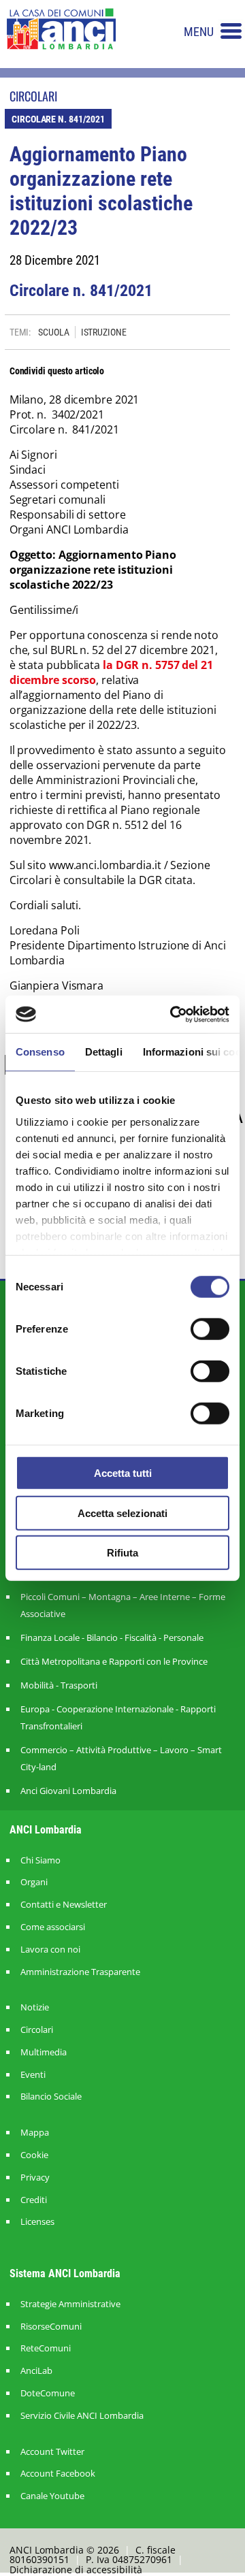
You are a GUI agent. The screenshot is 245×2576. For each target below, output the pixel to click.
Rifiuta (122, 1553)
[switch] (210, 1329)
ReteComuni (46, 2348)
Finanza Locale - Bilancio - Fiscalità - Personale (112, 1637)
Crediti (34, 2200)
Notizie (35, 2007)
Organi (34, 1882)
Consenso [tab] (40, 1052)
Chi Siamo (40, 1860)
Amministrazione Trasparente (80, 1972)
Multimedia (44, 2052)
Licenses (37, 2222)
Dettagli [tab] (104, 1052)
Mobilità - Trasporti (59, 1685)
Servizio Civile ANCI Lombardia (82, 2416)
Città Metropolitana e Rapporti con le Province (114, 1661)
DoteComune (48, 2393)
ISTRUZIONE (104, 332)
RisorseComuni (51, 2327)
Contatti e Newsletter (64, 1905)
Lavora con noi (50, 1950)
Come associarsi (53, 1927)
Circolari (37, 2030)
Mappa (35, 2133)
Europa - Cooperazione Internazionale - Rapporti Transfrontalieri (118, 1717)
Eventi (33, 2075)
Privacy (35, 2178)
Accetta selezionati (122, 1513)
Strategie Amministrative (70, 2304)
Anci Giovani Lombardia (68, 1791)
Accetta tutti (123, 1473)
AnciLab (36, 2371)
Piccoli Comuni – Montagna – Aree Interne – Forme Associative (123, 1605)
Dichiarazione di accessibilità (76, 2570)
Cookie (34, 2155)
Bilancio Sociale (51, 2097)
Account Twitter (52, 2452)
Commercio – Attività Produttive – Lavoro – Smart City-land (121, 1758)
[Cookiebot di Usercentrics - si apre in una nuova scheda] (173, 1014)
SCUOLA (53, 332)
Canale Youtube (52, 2496)
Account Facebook (58, 2474)
